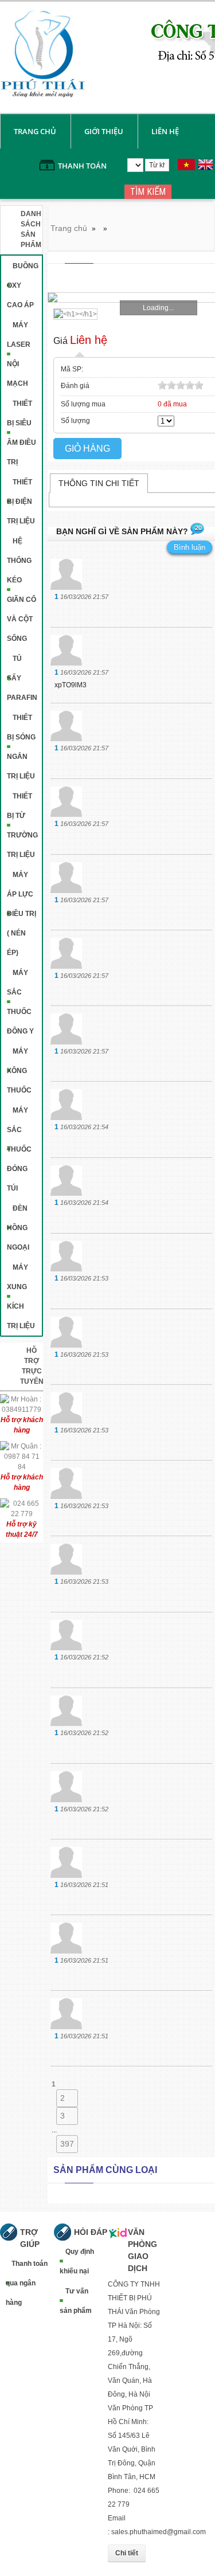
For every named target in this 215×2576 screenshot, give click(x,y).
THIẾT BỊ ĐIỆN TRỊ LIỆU (21, 502)
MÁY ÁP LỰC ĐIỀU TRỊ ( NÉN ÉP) (21, 914)
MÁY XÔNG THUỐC (19, 1071)
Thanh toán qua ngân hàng (27, 2283)
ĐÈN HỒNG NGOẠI (18, 1228)
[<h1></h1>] (73, 314)
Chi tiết (127, 2553)
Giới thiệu (104, 131)
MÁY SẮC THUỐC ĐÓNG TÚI (19, 1149)
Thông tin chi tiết (99, 483)
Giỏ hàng (87, 449)
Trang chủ (35, 131)
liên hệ (165, 131)
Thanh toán (82, 166)
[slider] (181, 385)
